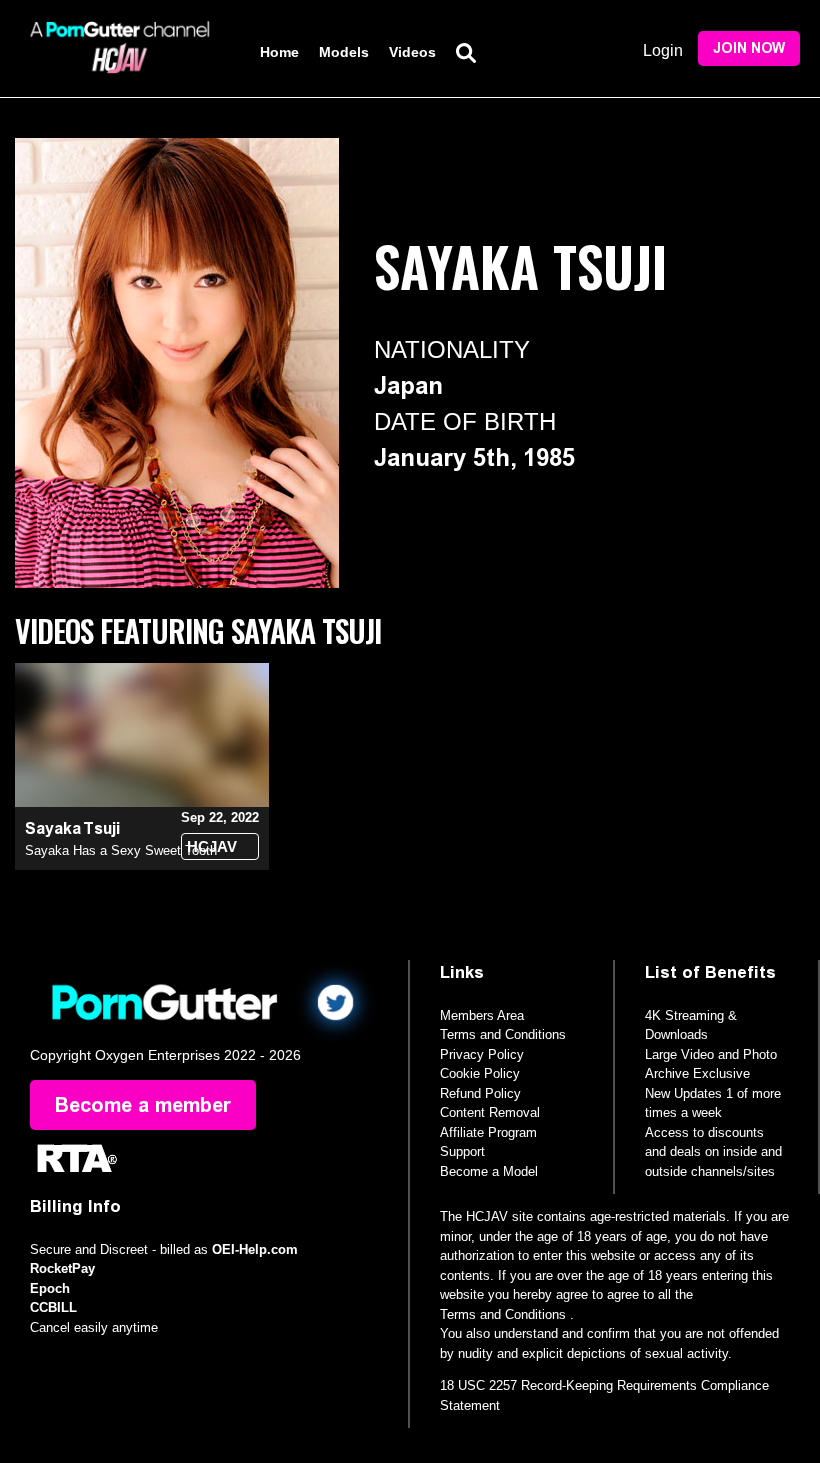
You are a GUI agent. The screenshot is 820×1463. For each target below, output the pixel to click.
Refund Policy (480, 1093)
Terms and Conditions (503, 1034)
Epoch (50, 1288)
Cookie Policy (480, 1073)
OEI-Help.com (255, 1249)
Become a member (143, 1105)
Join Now (749, 48)
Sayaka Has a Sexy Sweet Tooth (121, 850)
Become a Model (489, 1171)
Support (462, 1151)
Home (279, 52)
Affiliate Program (488, 1132)
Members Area (482, 1015)
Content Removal (490, 1112)
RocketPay (62, 1268)
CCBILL (53, 1307)
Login (663, 50)
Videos (412, 52)
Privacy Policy (482, 1054)
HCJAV (212, 846)
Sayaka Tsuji (72, 828)
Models (344, 52)
